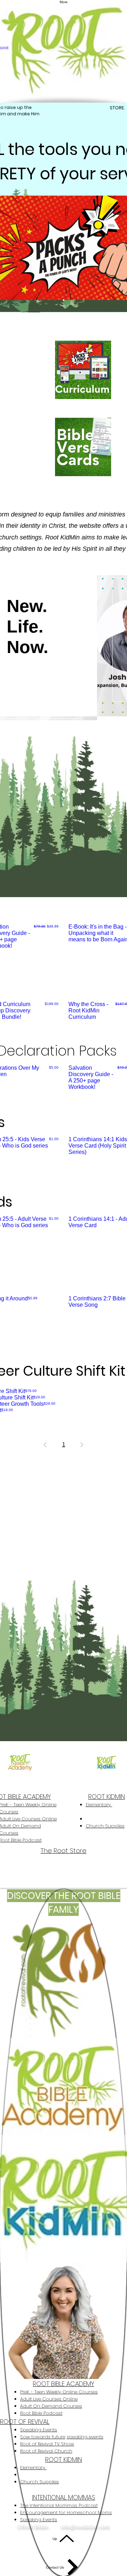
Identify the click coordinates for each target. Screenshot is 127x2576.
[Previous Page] (45, 1445)
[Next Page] (82, 1445)
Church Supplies (105, 1826)
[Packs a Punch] (64, 300)
